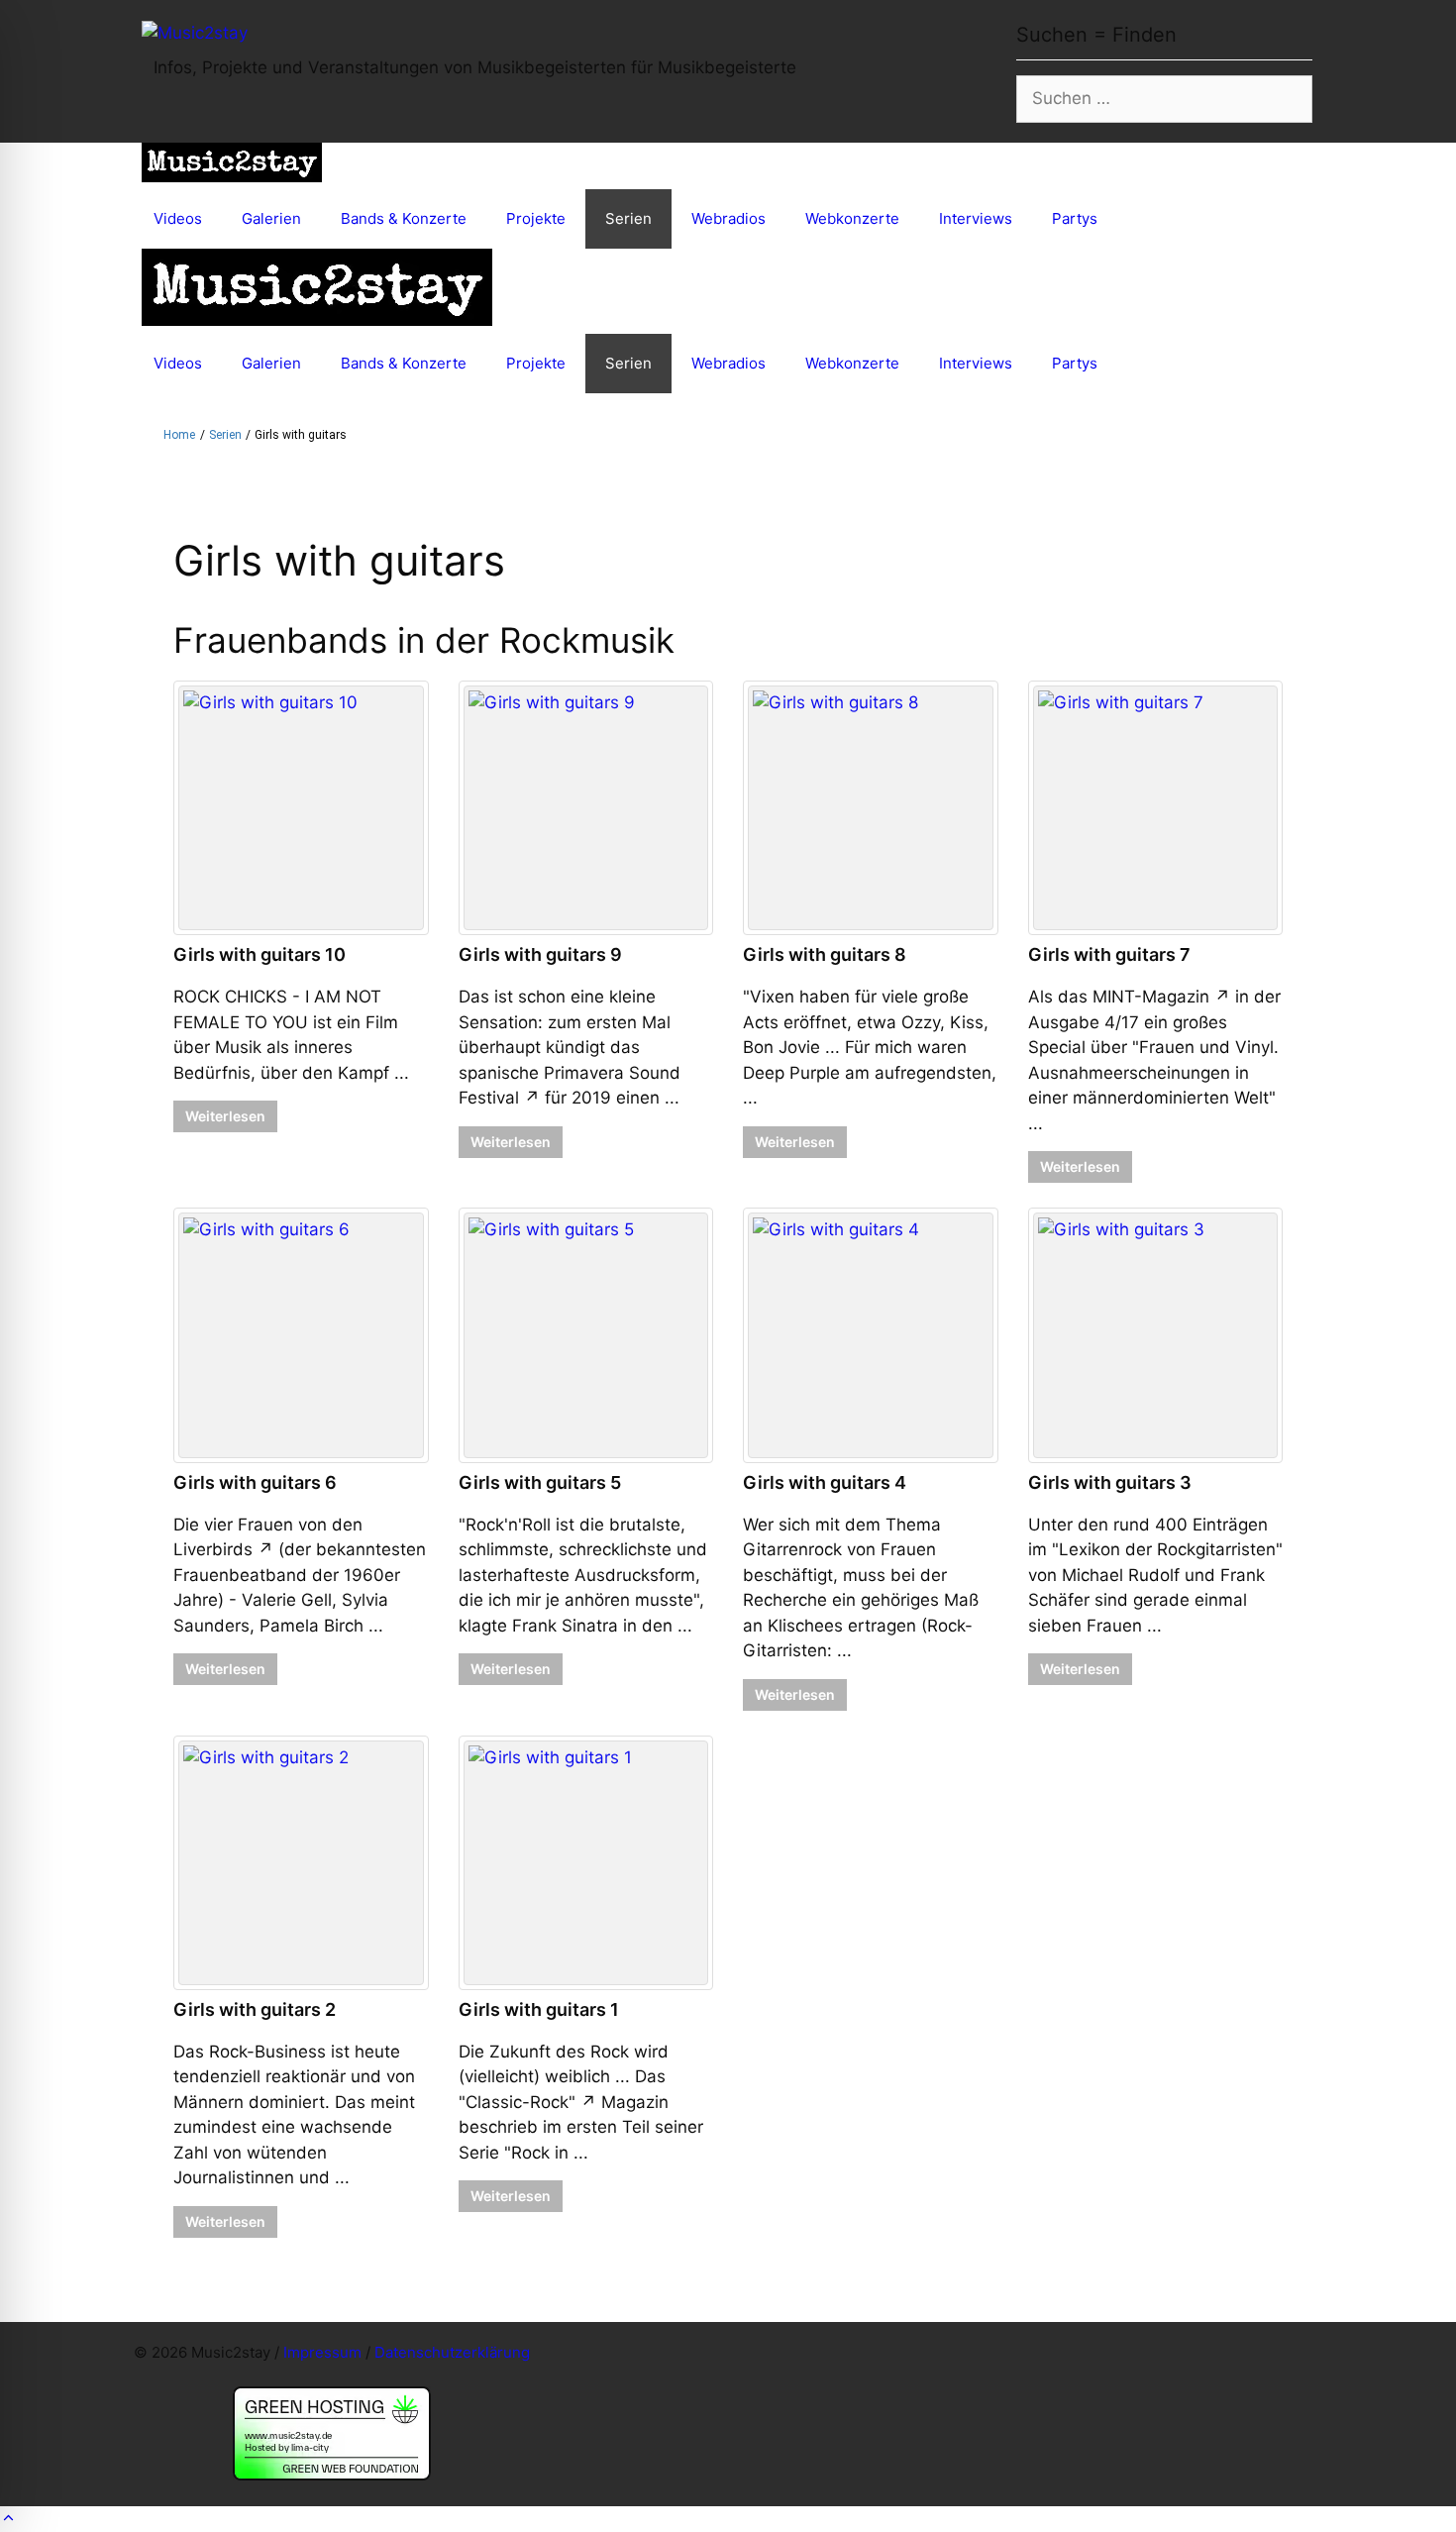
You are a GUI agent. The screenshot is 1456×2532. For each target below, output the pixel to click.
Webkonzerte (852, 218)
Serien (628, 218)
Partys (1075, 218)
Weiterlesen (225, 1116)
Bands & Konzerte (404, 218)
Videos (178, 218)
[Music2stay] (232, 166)
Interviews (976, 218)
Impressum (322, 2352)
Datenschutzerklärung (452, 2352)
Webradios (728, 218)
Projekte (536, 218)
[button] (8, 2518)
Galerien (271, 218)
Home (179, 435)
